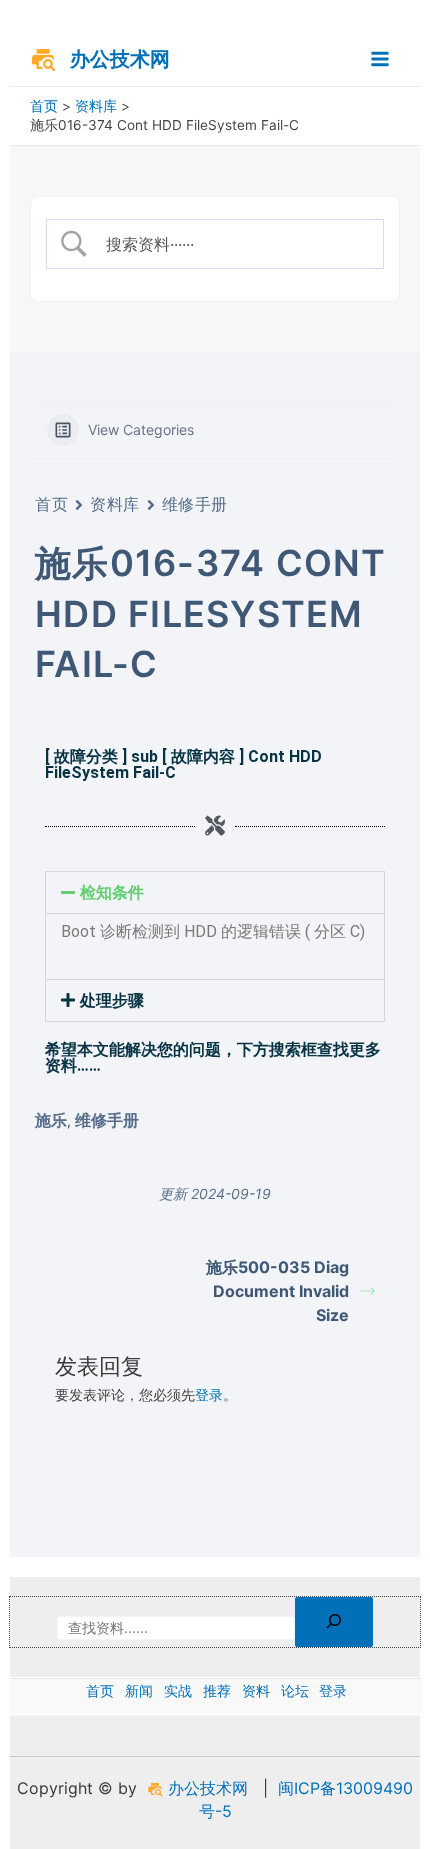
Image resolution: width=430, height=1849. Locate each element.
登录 (209, 1395)
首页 (51, 504)
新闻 (139, 1691)
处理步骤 (112, 1000)
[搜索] (334, 1622)
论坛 (295, 1691)
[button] (215, 892)
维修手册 (195, 504)
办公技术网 (120, 59)
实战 (178, 1691)
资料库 (115, 504)
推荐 (217, 1691)
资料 (256, 1691)
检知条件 (112, 892)
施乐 (51, 1120)
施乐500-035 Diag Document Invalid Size (277, 1291)
